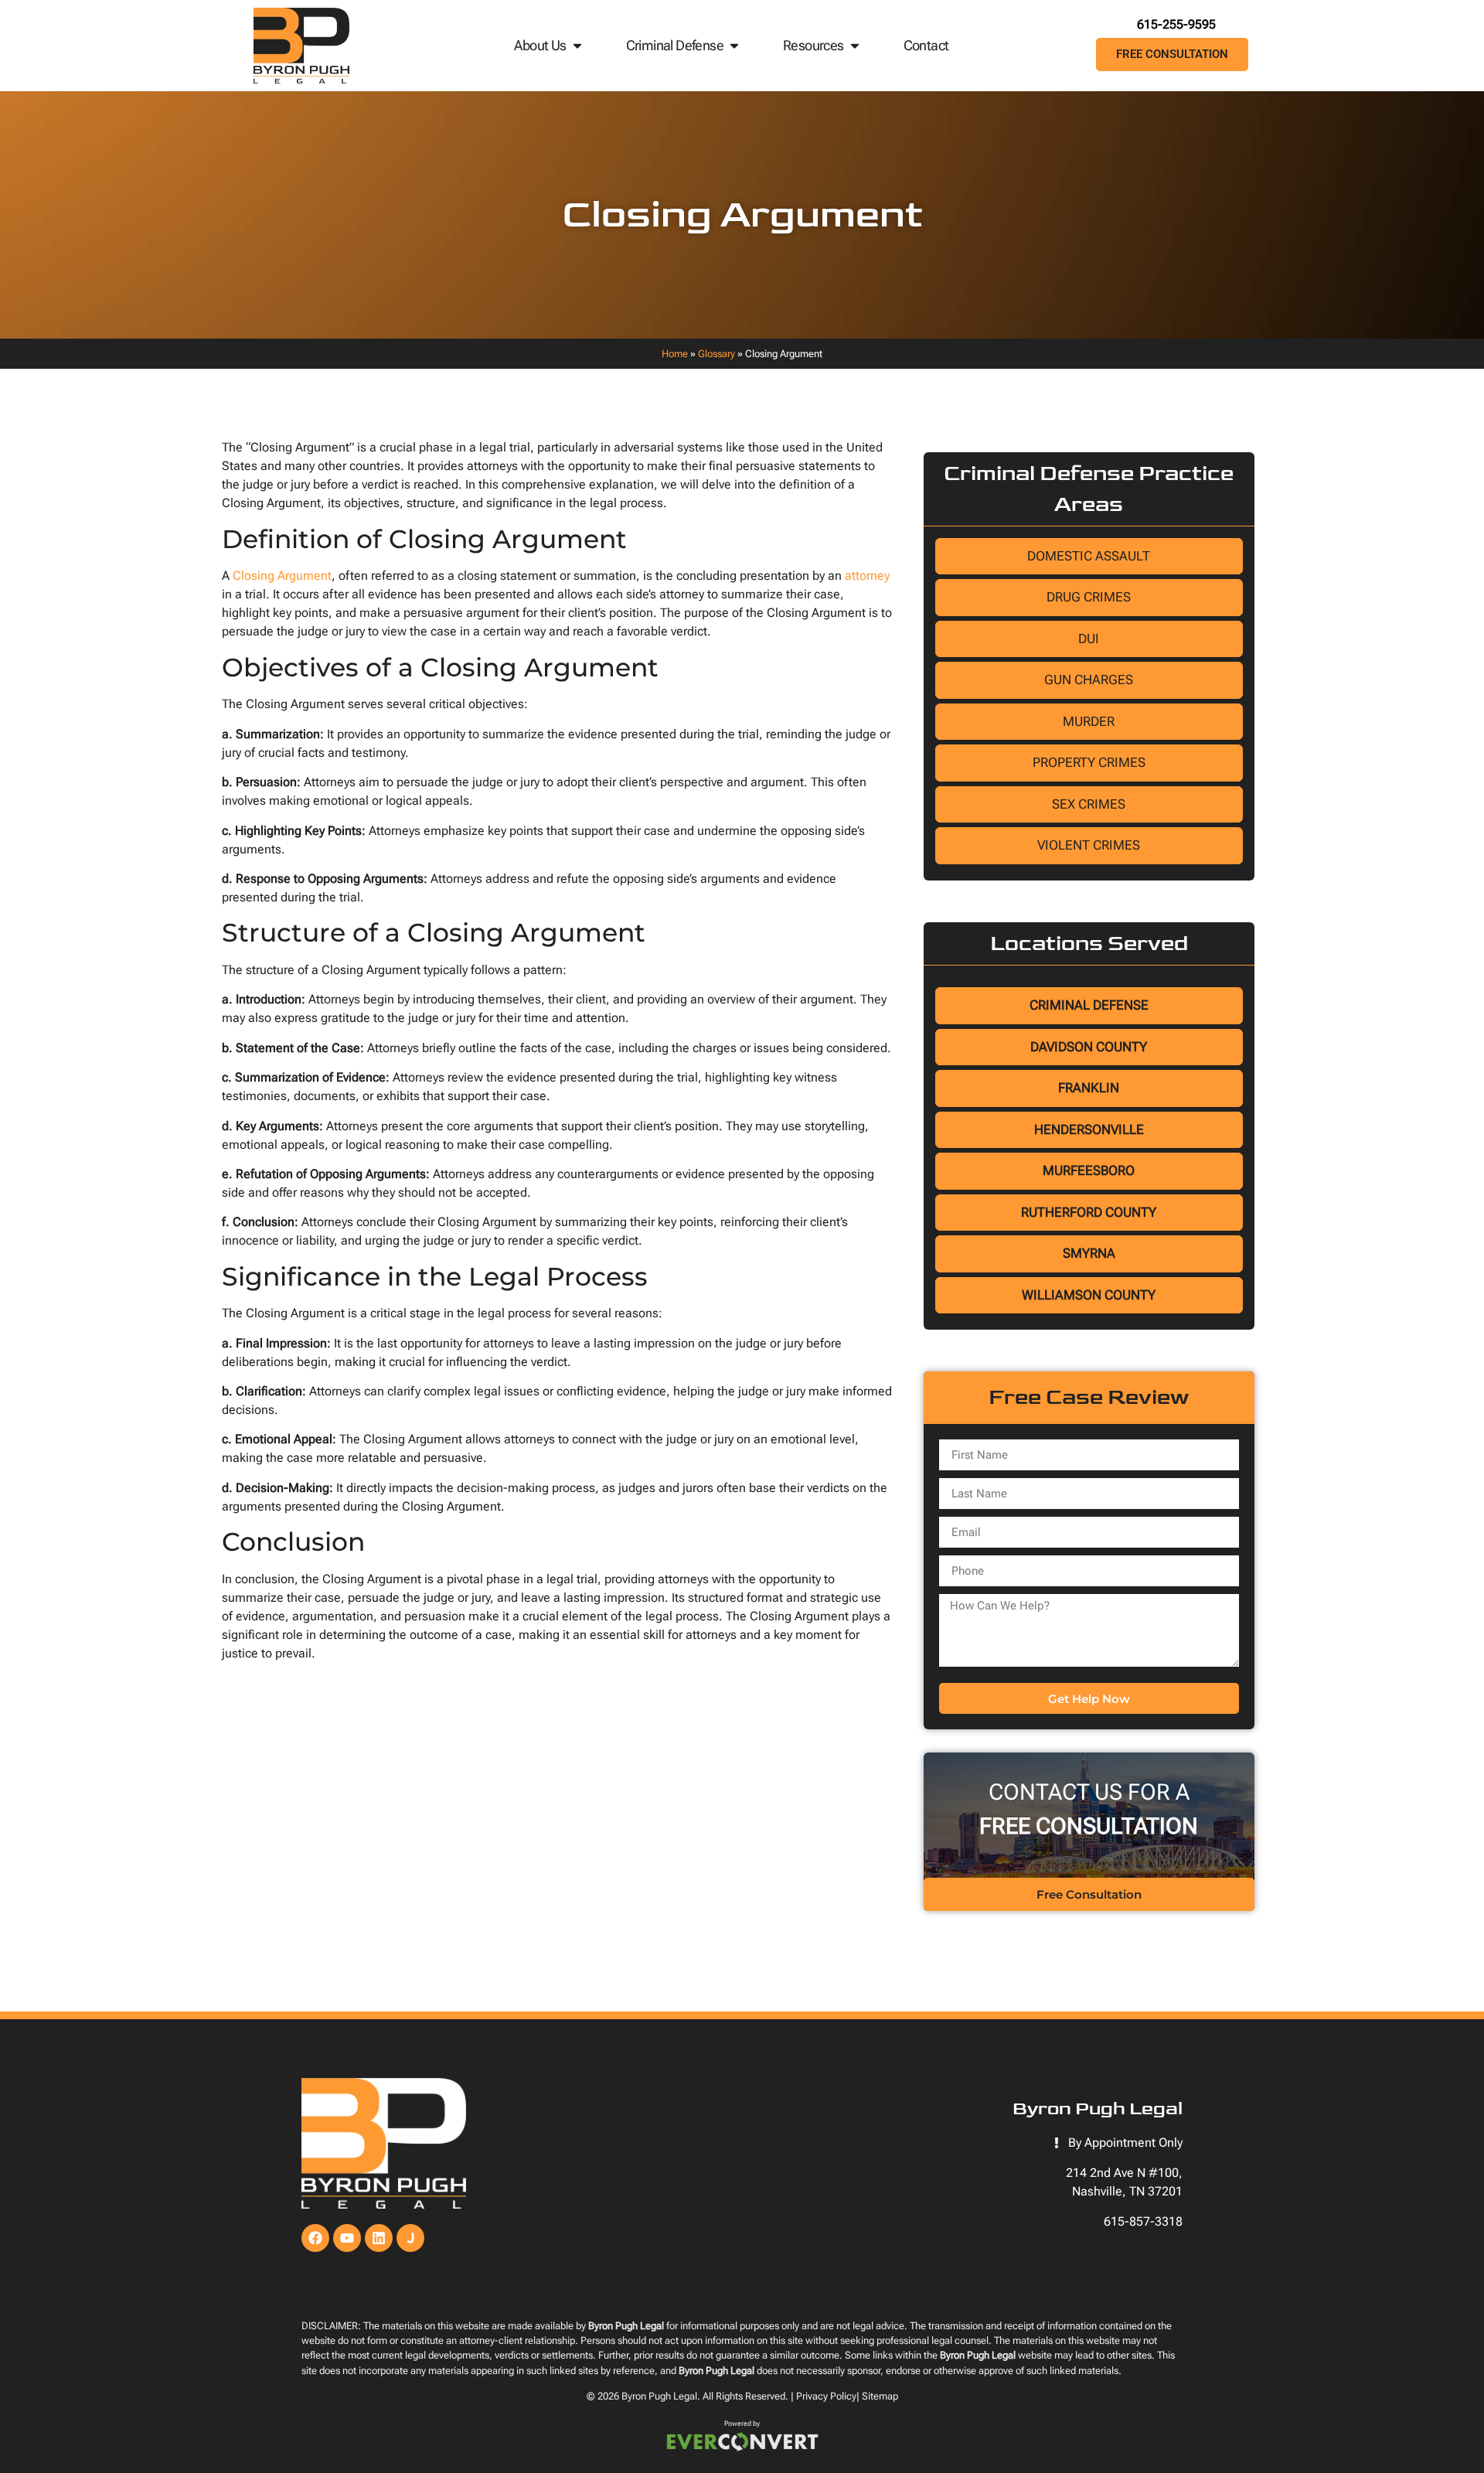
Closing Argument (282, 576)
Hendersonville (1089, 1129)
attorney (867, 576)
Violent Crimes (1089, 845)
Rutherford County (1089, 1212)
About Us (540, 45)
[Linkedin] (379, 2238)
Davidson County (1089, 1047)
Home (675, 354)
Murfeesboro (1089, 1170)
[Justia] (410, 2238)
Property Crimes (1089, 762)
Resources (813, 45)
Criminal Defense (675, 45)
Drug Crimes (1089, 597)
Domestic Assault (1089, 556)
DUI (1089, 639)
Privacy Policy (826, 2396)
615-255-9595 (1176, 24)
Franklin (1089, 1088)
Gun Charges (1089, 680)
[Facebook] (315, 2238)
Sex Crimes (1089, 804)
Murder (1089, 721)
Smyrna (1089, 1253)
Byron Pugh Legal (659, 2396)
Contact (926, 45)
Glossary (716, 354)
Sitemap (880, 2396)
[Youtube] (347, 2238)
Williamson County (1089, 1295)
